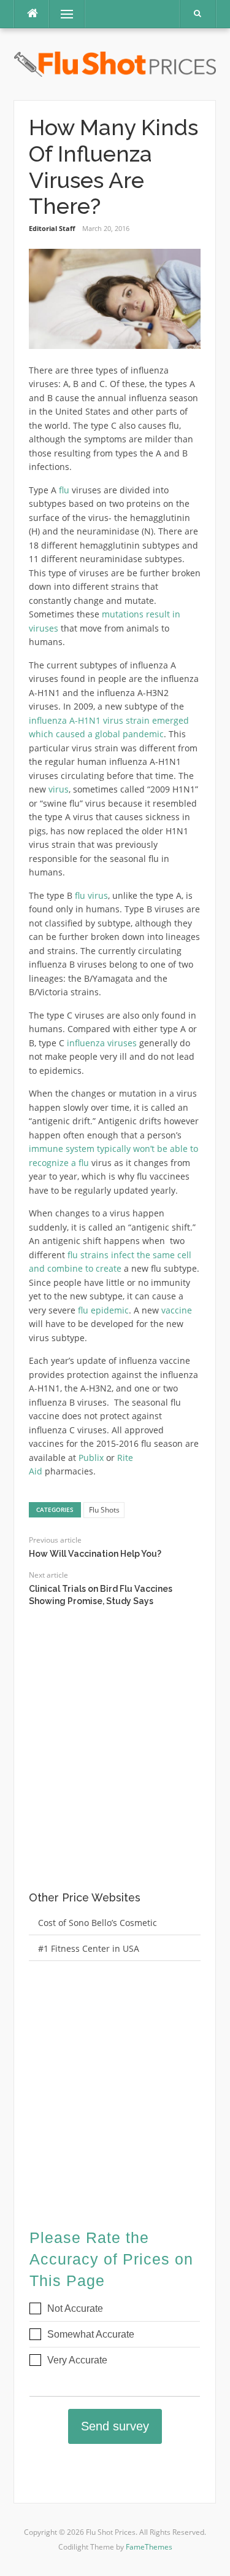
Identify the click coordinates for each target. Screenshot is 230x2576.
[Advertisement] (115, 1760)
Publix (91, 1458)
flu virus (91, 895)
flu (64, 490)
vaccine (177, 1310)
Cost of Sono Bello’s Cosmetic (98, 1923)
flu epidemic (103, 1310)
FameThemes (149, 2547)
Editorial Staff (52, 228)
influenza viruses (102, 1043)
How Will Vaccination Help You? (95, 1554)
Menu (62, 14)
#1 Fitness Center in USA (89, 1948)
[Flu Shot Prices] (115, 63)
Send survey (115, 2426)
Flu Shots (104, 1510)
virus (59, 789)
